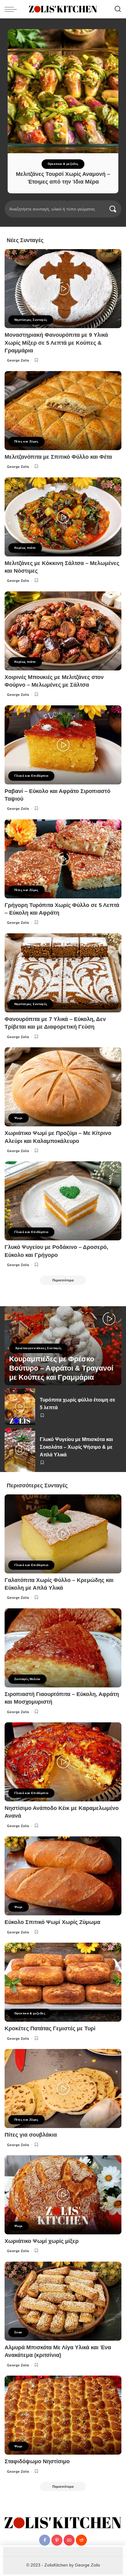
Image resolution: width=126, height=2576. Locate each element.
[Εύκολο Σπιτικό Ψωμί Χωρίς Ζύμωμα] (63, 1876)
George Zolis (18, 360)
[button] (50, 200)
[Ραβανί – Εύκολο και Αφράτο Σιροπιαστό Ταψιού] (63, 745)
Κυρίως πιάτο (25, 548)
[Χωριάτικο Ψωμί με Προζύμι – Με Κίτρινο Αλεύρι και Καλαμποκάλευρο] (63, 1087)
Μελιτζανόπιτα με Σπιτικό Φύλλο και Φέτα (58, 457)
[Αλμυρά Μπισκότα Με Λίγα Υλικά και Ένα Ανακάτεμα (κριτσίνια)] (63, 2301)
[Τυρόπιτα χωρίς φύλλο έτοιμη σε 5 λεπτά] (20, 1407)
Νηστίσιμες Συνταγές (31, 320)
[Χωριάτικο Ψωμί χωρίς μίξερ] (63, 2195)
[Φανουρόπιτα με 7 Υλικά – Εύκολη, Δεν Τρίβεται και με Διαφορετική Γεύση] (63, 973)
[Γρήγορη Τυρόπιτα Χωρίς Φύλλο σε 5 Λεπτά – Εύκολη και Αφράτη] (63, 859)
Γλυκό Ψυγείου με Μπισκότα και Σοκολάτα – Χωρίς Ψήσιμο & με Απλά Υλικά (76, 1447)
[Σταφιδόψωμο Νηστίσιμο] (63, 2415)
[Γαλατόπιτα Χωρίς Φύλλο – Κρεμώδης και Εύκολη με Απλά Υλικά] (63, 1534)
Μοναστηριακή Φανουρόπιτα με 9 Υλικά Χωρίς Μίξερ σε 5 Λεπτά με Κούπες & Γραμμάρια (56, 343)
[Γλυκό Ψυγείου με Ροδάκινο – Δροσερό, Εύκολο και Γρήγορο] (63, 1201)
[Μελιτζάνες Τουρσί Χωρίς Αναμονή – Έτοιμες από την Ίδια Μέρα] (63, 91)
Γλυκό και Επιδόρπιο (31, 776)
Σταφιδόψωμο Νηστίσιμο (37, 2461)
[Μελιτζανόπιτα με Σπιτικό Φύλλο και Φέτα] (63, 411)
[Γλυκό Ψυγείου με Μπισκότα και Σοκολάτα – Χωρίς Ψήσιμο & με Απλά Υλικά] (20, 1450)
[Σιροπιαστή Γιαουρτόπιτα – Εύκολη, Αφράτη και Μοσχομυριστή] (63, 1648)
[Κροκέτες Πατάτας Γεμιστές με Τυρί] (63, 1982)
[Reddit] (81, 2540)
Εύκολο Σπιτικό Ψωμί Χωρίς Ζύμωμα (52, 1922)
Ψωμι (19, 1118)
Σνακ (18, 2332)
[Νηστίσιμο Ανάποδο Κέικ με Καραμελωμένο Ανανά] (63, 1762)
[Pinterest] (57, 2540)
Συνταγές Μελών (27, 1679)
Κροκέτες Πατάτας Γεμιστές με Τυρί (50, 2028)
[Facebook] (45, 2540)
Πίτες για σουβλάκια (31, 2135)
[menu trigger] (12, 9)
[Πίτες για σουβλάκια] (63, 2088)
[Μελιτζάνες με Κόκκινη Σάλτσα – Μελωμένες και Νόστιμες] (63, 517)
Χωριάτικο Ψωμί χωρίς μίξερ (42, 2241)
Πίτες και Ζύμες (26, 441)
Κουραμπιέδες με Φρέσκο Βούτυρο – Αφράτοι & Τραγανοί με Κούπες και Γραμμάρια (61, 1368)
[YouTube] (69, 2540)
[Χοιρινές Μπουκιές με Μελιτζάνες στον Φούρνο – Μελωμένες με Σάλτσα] (63, 631)
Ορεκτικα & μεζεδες (63, 164)
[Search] (118, 9)
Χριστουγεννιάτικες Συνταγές (38, 1348)
